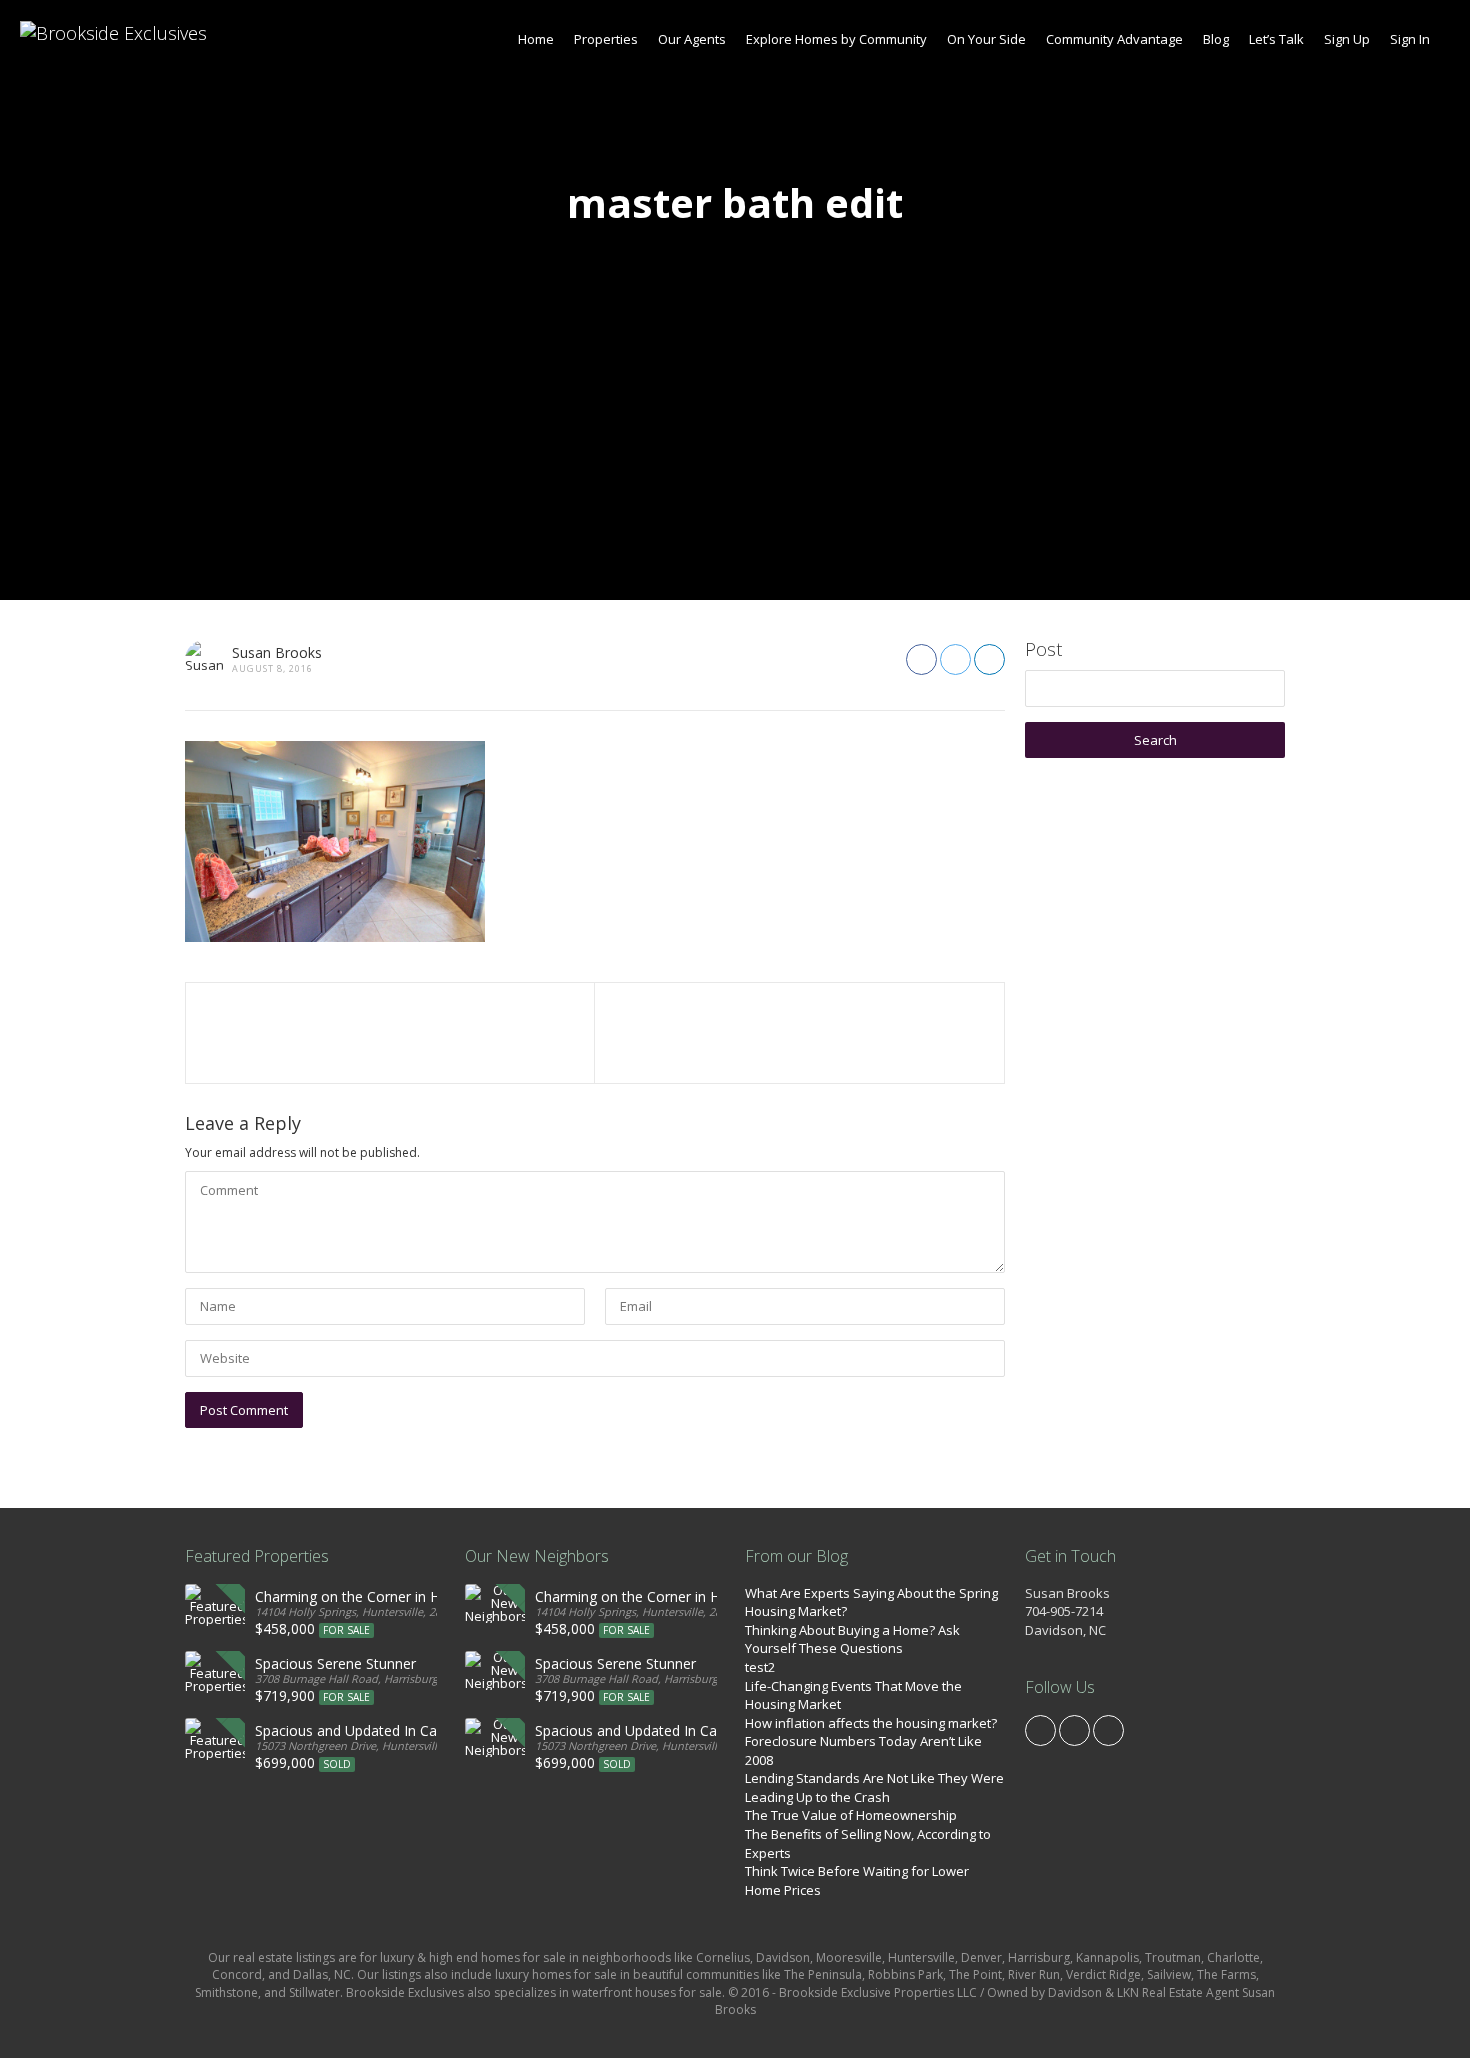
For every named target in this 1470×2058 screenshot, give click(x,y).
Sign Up (1347, 39)
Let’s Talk (1276, 39)
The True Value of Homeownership (851, 1815)
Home (536, 39)
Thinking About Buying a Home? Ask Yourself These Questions (852, 1639)
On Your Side (986, 39)
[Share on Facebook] (921, 659)
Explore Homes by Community (836, 39)
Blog (1216, 39)
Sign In (1410, 39)
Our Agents (692, 39)
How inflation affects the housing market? (871, 1723)
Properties (606, 39)
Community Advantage (1114, 39)
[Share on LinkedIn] (989, 659)
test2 (760, 1667)
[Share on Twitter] (955, 659)
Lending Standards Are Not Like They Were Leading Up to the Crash (874, 1787)
